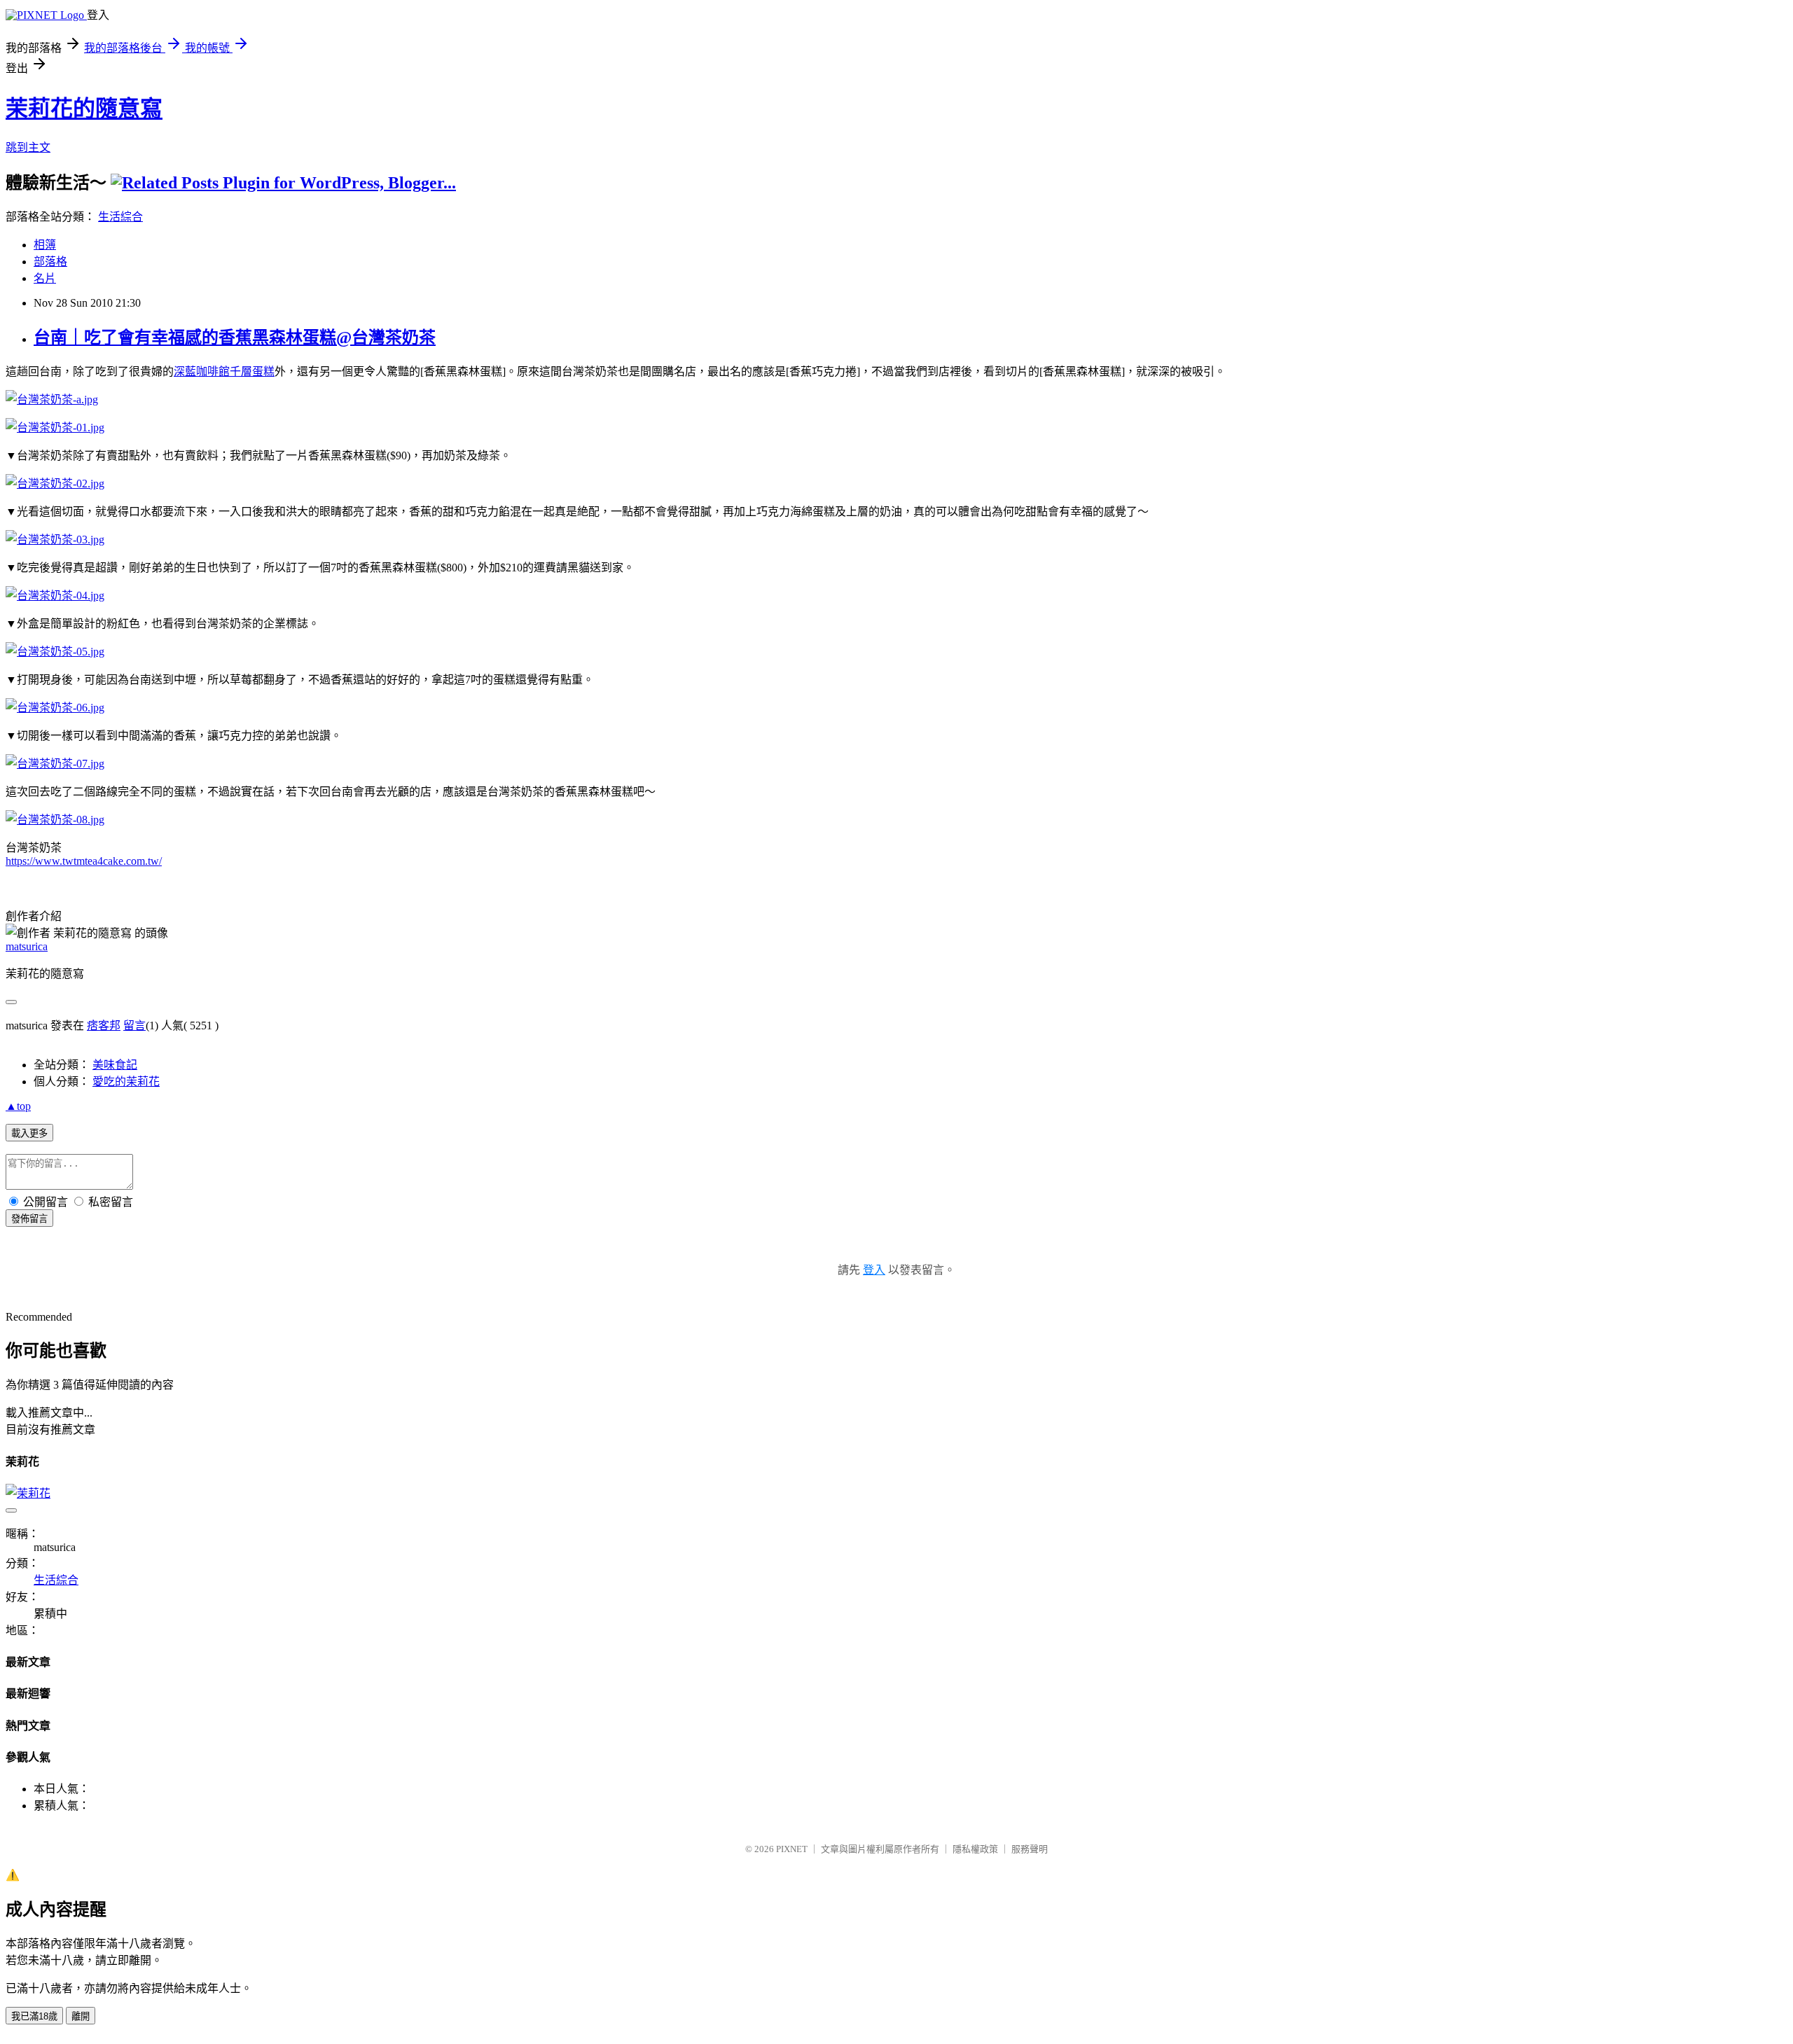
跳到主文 (28, 147)
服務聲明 (1030, 1849)
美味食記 (115, 1065)
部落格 (50, 262)
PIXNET (792, 1849)
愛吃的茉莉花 (126, 1082)
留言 (134, 1026)
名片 (45, 278)
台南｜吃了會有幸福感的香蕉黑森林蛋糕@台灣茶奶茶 (235, 338)
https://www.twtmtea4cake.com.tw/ (84, 861)
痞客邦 (104, 1026)
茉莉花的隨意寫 (84, 109)
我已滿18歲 (34, 2016)
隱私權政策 (975, 1849)
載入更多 (29, 1133)
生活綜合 (120, 217)
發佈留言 (29, 1219)
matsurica (27, 946)
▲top (18, 1106)
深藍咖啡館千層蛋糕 (224, 371)
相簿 (45, 245)
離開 (81, 2016)
